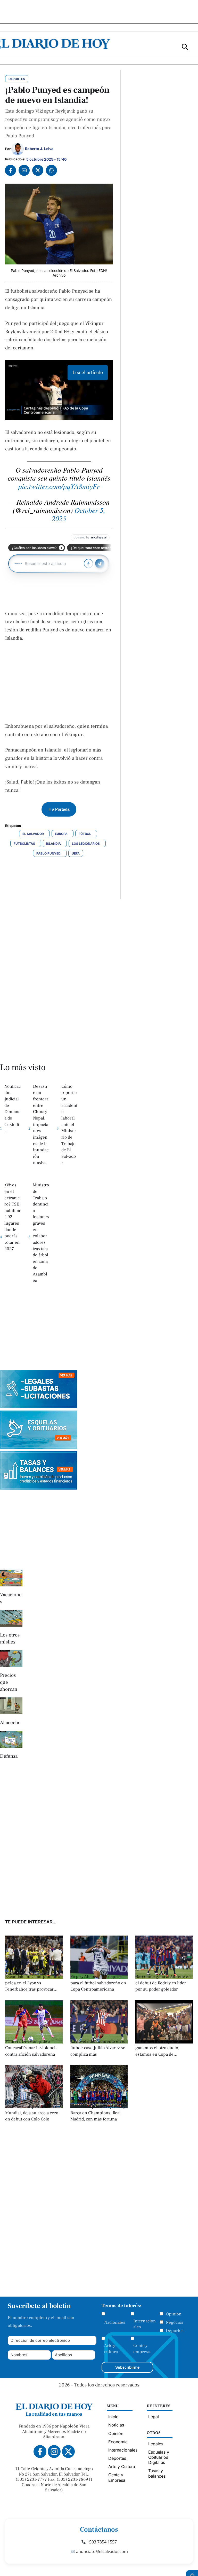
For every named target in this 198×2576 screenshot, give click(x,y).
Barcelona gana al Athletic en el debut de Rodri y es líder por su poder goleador (163, 1983)
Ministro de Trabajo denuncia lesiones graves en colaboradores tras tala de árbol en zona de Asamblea (41, 1233)
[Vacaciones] (11, 1578)
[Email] (24, 170)
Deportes (175, 2331)
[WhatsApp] (51, 170)
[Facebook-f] (40, 2452)
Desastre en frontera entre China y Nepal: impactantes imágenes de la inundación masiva (41, 1125)
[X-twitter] (68, 2452)
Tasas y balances (157, 2473)
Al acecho (10, 1722)
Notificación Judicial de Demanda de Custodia (13, 1109)
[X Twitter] (38, 170)
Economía (118, 2442)
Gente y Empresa (117, 2477)
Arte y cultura (111, 2349)
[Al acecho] (11, 1706)
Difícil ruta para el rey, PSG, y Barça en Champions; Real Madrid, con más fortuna (98, 2113)
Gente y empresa (142, 2349)
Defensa (9, 1756)
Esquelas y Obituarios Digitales (159, 2457)
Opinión (174, 2314)
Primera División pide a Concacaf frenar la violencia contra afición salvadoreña (31, 2048)
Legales (156, 2444)
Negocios (175, 2322)
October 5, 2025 (79, 514)
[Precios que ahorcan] (11, 1659)
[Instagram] (54, 2452)
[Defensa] (11, 1739)
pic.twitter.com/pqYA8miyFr (59, 486)
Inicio (113, 2417)
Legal (154, 2417)
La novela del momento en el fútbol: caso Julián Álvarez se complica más (98, 2048)
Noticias (116, 2425)
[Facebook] (10, 170)
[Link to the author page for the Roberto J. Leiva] (18, 149)
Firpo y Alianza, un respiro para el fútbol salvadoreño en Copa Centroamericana (98, 1983)
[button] (185, 46)
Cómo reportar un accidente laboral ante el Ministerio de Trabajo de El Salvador (69, 1125)
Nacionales (115, 2322)
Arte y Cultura (122, 2467)
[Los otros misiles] (11, 1618)
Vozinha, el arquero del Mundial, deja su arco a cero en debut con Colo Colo (32, 2113)
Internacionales (145, 2324)
